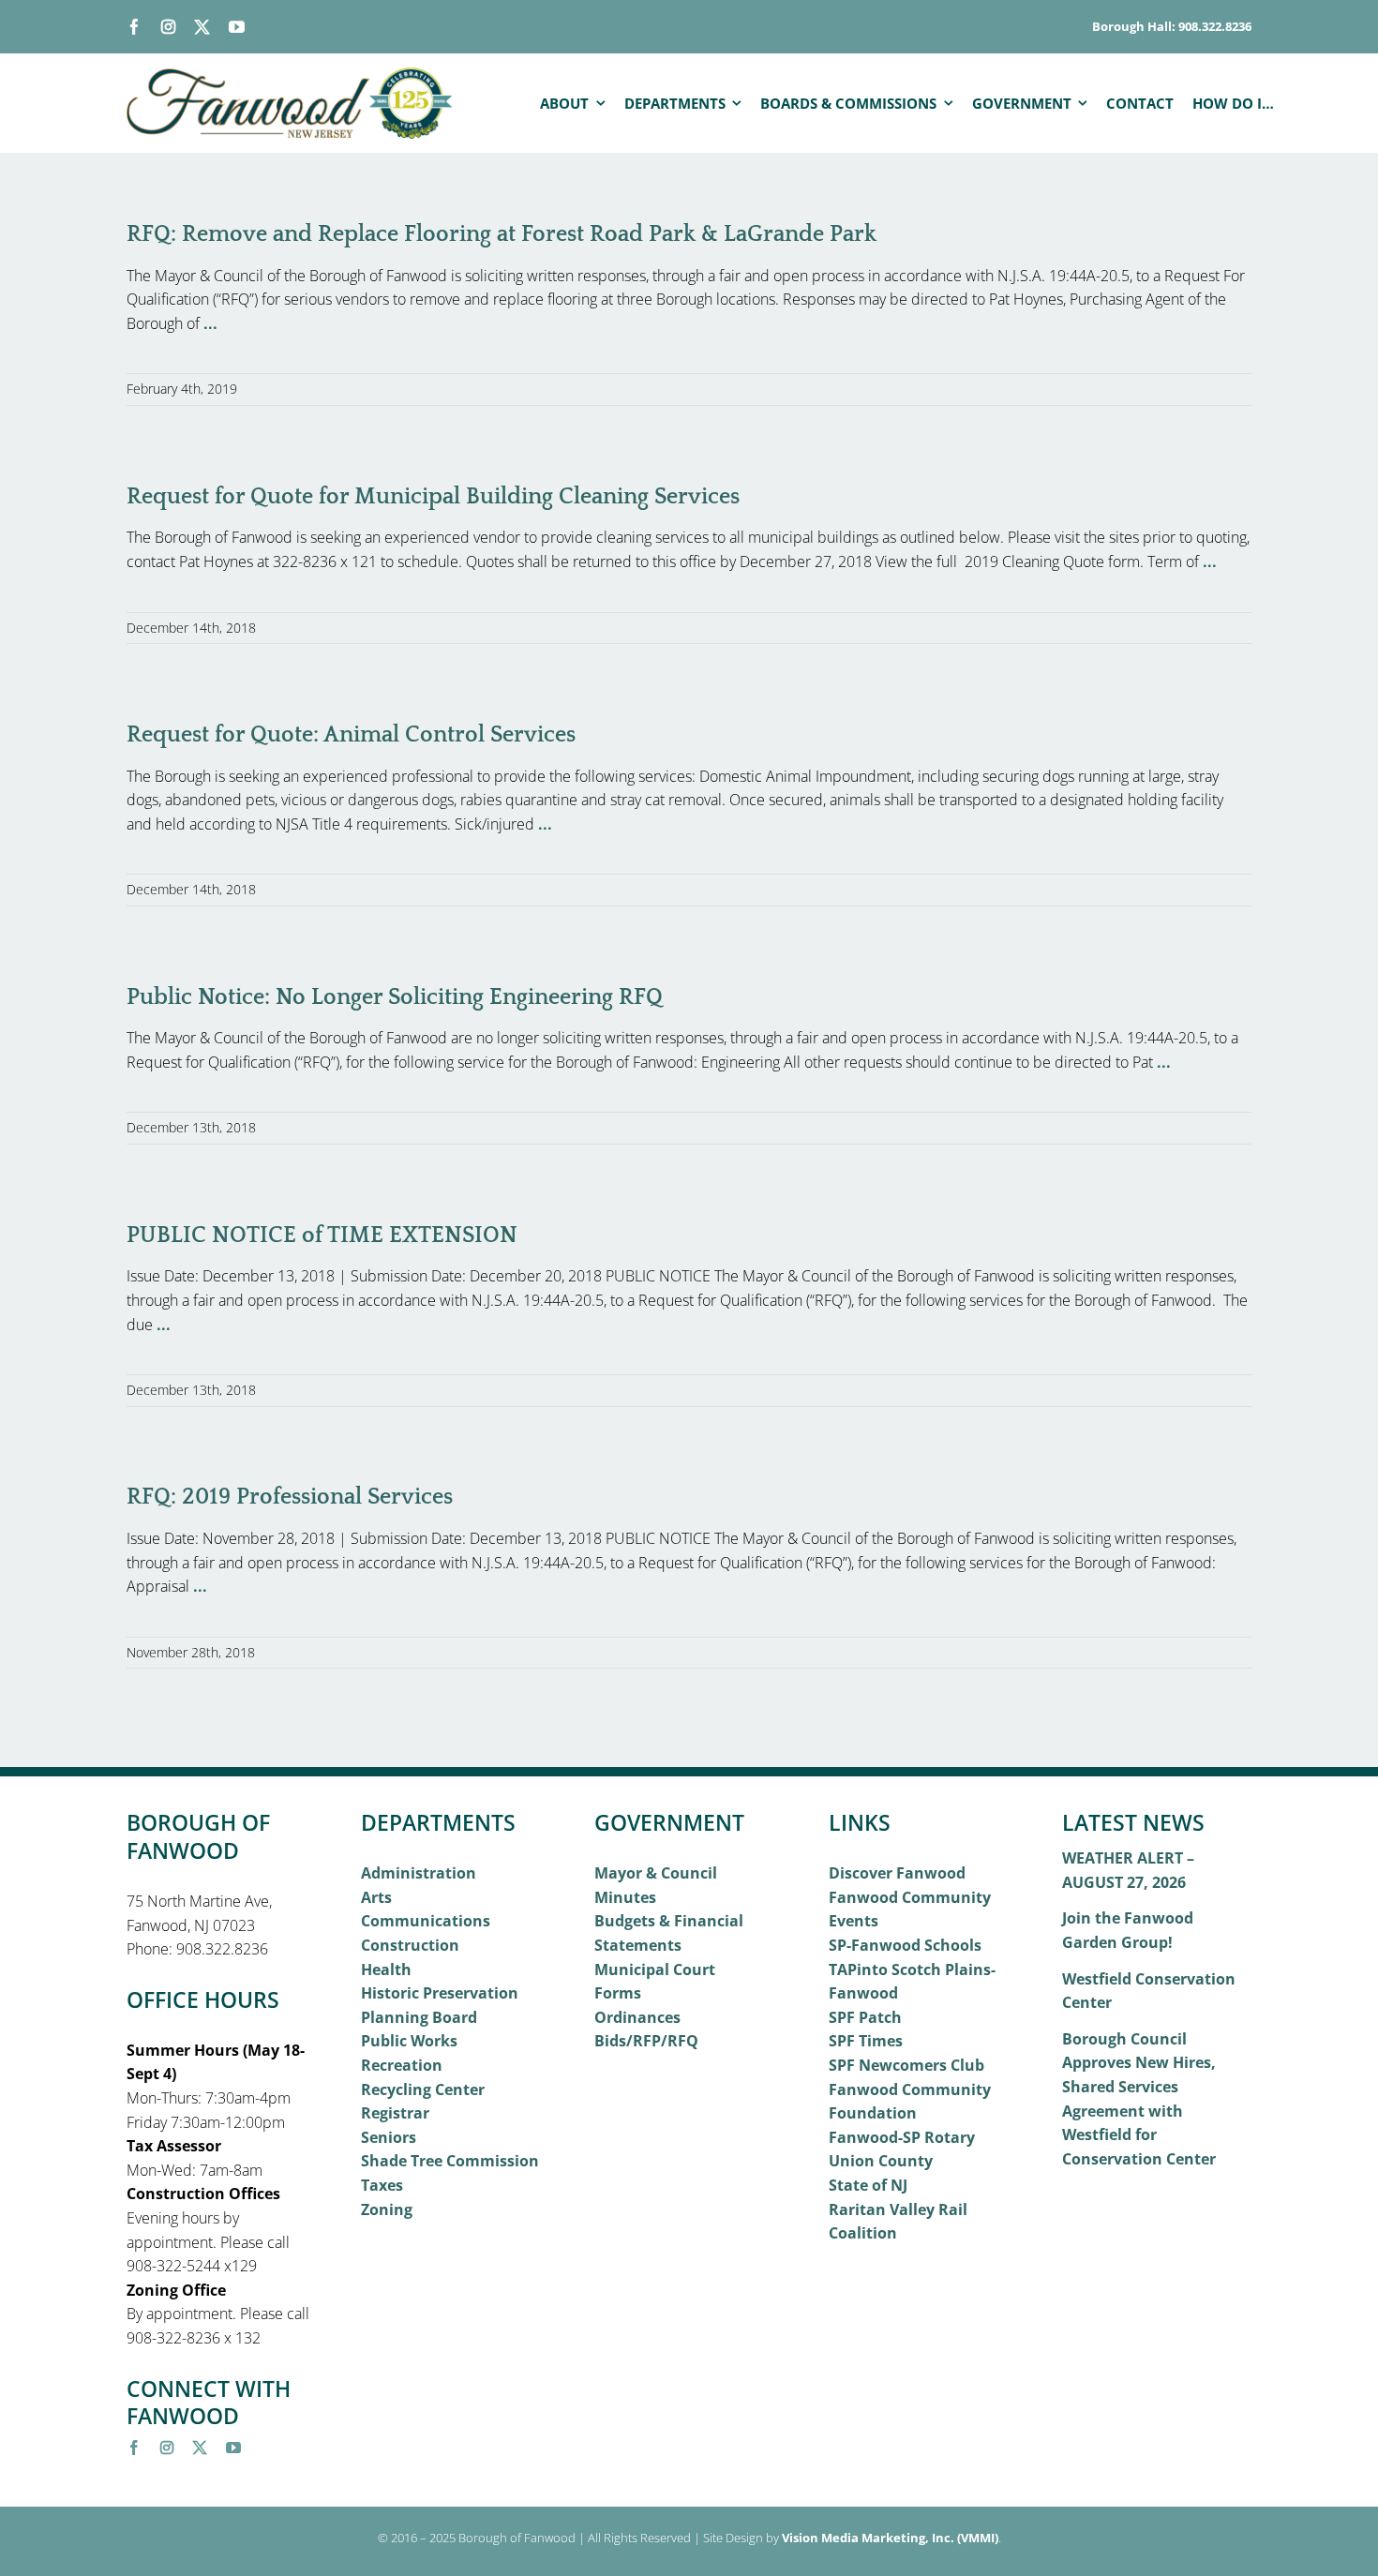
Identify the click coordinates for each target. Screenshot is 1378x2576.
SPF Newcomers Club (906, 2065)
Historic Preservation (440, 1993)
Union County (881, 2161)
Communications (426, 1921)
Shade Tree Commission (450, 2161)
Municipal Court (655, 1969)
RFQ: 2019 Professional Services (290, 1497)
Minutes (625, 1897)
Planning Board (419, 2017)
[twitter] (202, 27)
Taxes (382, 2185)
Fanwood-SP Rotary (902, 2137)
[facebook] (135, 27)
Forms (618, 1993)
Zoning (387, 2209)
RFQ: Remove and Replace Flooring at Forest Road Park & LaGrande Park (502, 234)
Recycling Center (423, 2089)
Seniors (389, 2137)
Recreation (402, 2065)
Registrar (395, 2113)
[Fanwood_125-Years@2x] (291, 75)
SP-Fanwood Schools (905, 1945)
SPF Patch (865, 2017)
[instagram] (168, 27)
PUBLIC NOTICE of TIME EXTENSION (322, 1236)
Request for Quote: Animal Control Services (351, 735)
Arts (376, 1897)
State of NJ (868, 2185)
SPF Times (866, 2041)
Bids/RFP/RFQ (646, 2041)
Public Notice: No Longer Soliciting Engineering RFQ (395, 997)
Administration (419, 1873)
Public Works (409, 2041)
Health (386, 1969)
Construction (410, 1945)
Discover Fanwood (897, 1873)
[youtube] (237, 27)
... (210, 323)
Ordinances (637, 2017)
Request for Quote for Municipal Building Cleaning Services (433, 497)
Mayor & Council (656, 1873)
